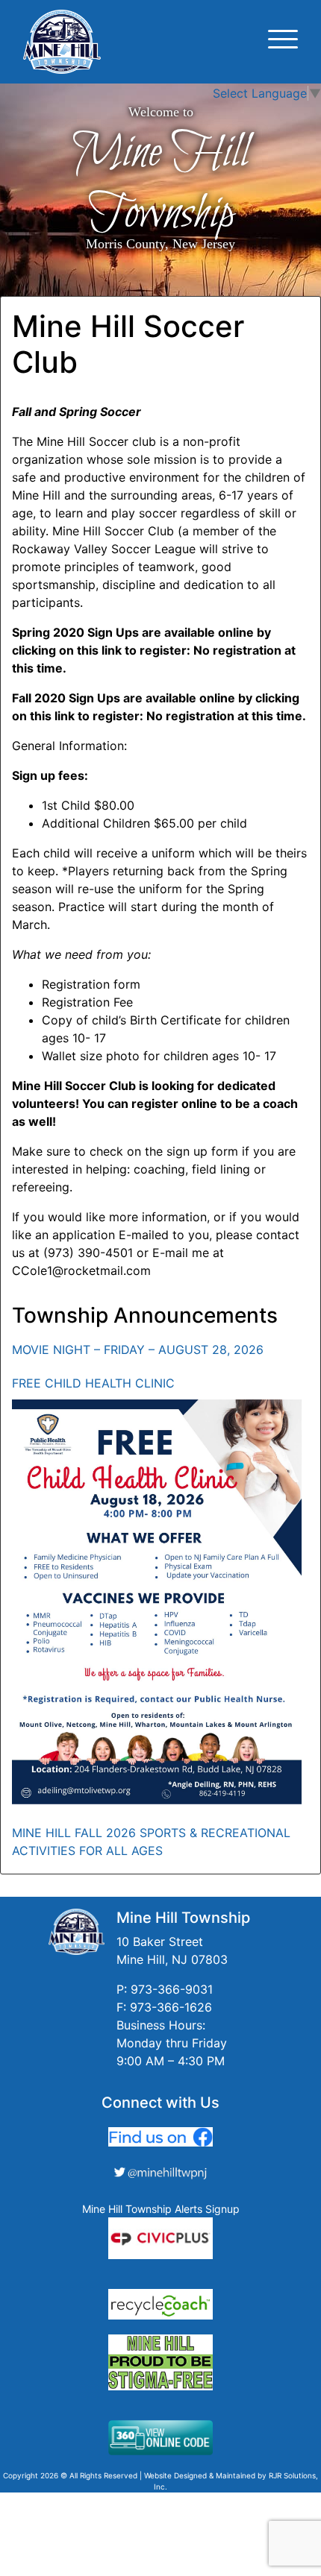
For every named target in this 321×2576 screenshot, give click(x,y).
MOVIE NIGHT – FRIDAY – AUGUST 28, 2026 (138, 1350)
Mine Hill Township (160, 183)
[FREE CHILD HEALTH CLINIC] (157, 1602)
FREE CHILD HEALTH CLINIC (93, 1383)
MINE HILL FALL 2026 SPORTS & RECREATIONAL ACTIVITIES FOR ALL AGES (151, 1842)
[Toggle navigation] (283, 41)
